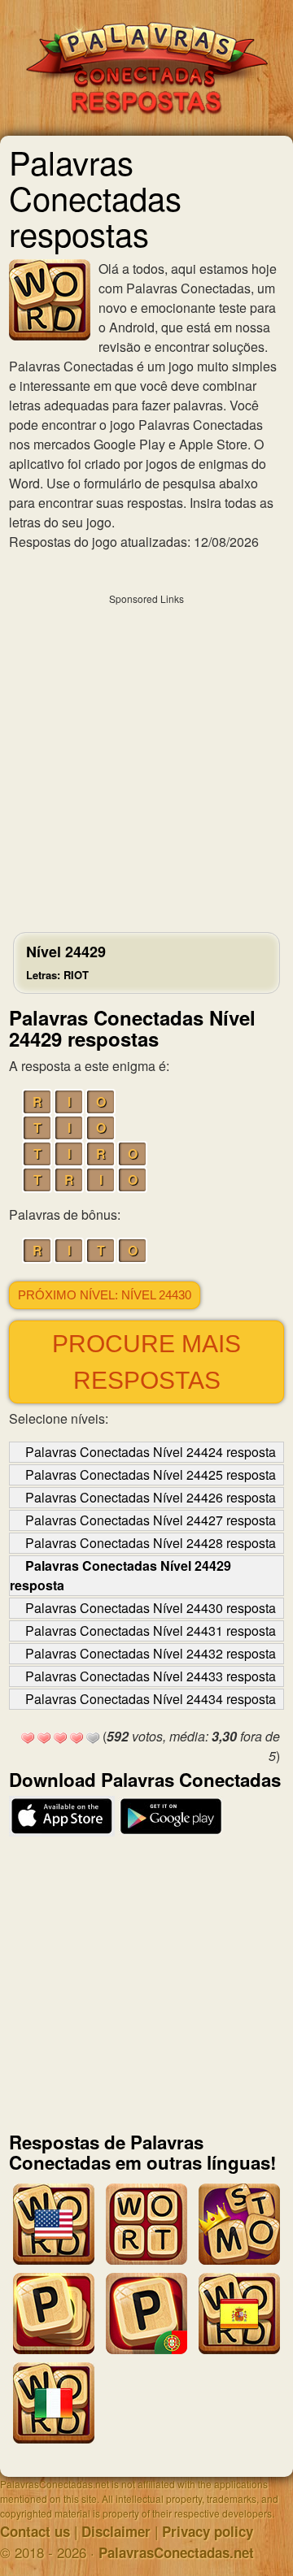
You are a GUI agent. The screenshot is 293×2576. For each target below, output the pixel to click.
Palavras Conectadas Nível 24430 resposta (151, 1608)
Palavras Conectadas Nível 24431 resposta (151, 1631)
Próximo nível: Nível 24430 (105, 1295)
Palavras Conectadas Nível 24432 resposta (151, 1653)
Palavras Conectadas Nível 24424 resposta (151, 1452)
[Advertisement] (146, 759)
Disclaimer (116, 2531)
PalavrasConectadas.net (176, 2552)
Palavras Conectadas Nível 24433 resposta (151, 1676)
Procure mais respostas (146, 1362)
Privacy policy (208, 2531)
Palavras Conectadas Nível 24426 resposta (151, 1497)
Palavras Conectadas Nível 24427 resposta (151, 1520)
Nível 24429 (66, 962)
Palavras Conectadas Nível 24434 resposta (151, 1699)
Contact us (35, 2531)
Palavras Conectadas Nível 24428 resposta (151, 1543)
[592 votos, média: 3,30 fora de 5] (28, 1738)
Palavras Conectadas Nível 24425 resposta (151, 1474)
